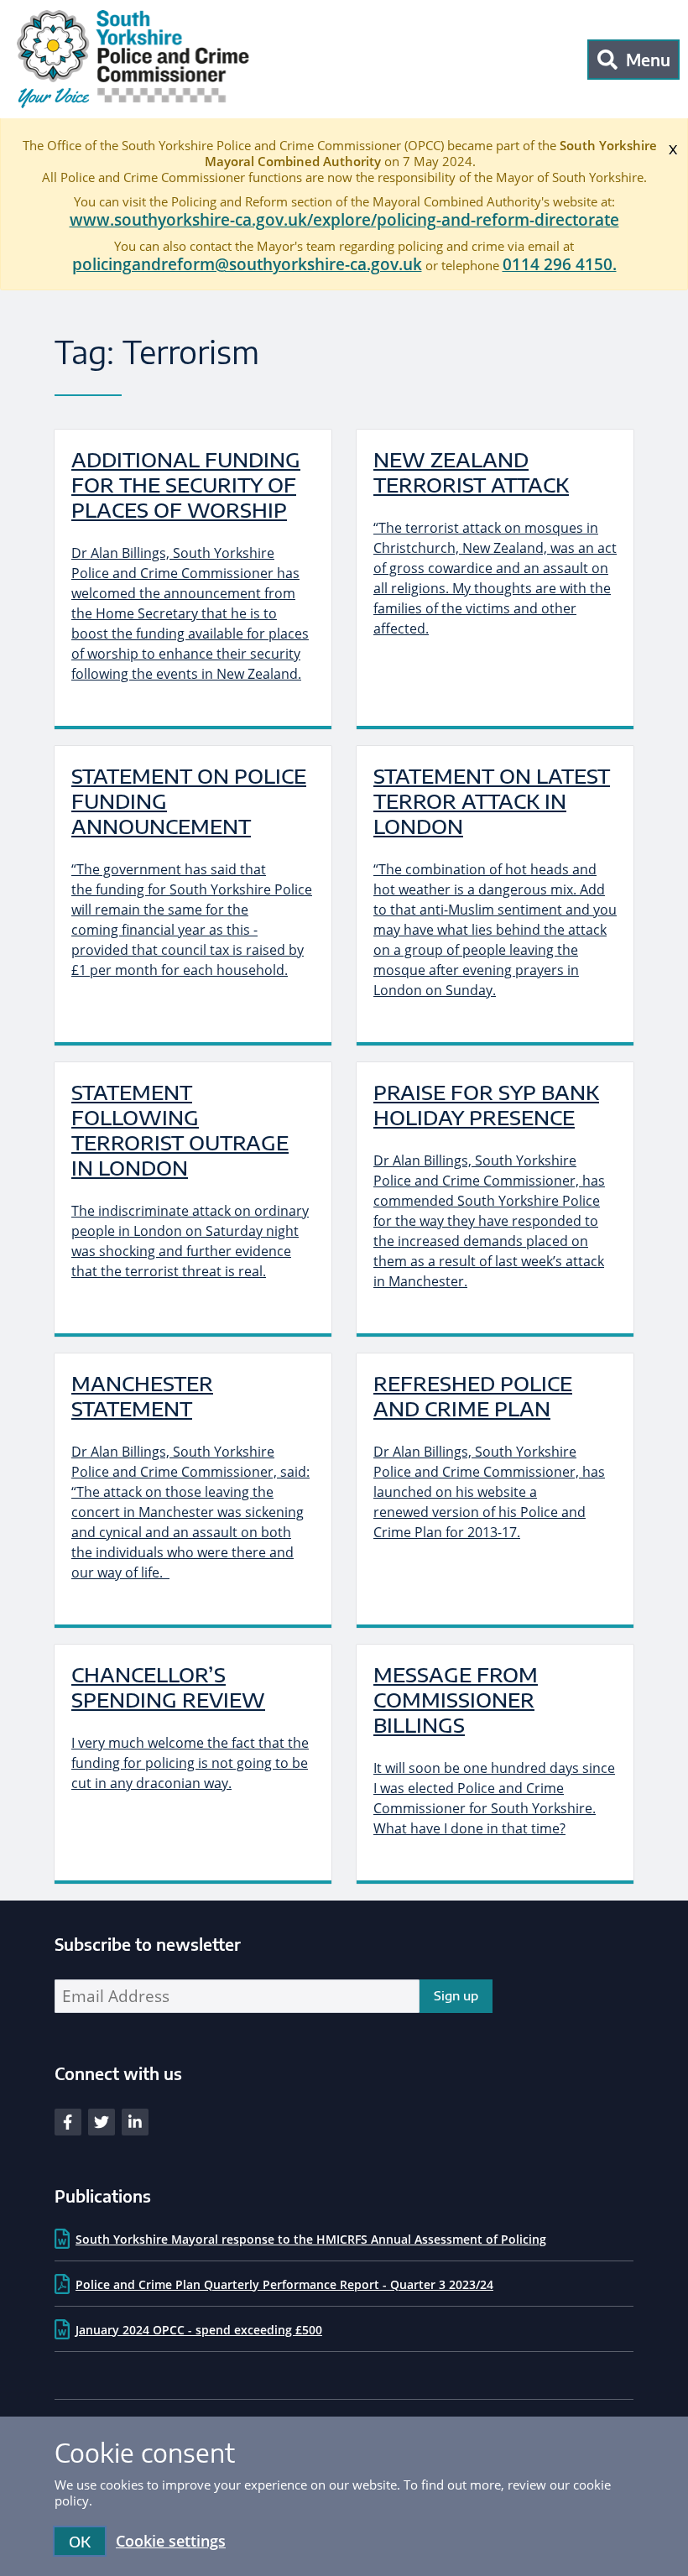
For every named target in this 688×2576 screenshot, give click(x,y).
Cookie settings (171, 2541)
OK (80, 2541)
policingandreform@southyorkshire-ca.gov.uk (247, 264)
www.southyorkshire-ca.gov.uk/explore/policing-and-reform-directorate (344, 220)
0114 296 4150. (560, 264)
